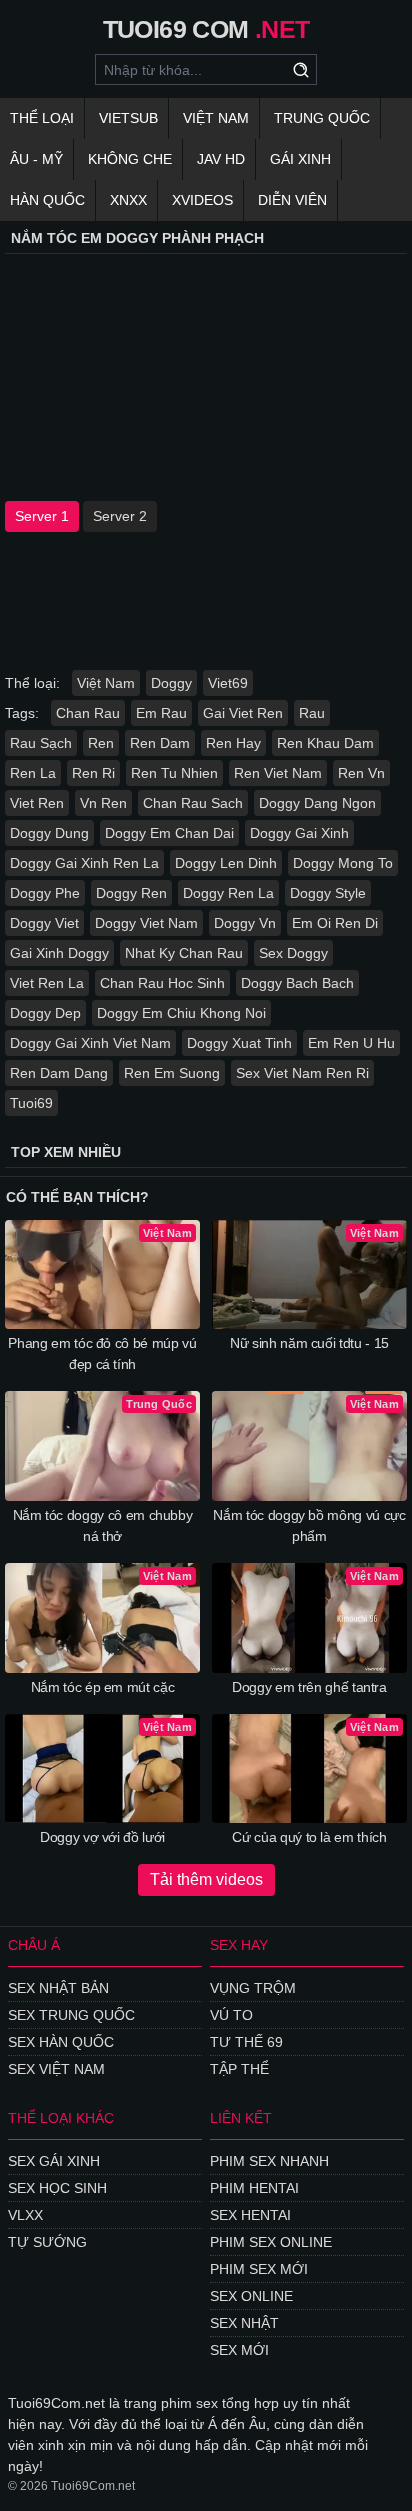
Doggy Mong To (343, 863)
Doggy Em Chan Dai (169, 833)
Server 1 (42, 516)
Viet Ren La (47, 983)
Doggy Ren (131, 893)
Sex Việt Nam (56, 2069)
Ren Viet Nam (278, 773)
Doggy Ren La (228, 893)
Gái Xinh (300, 159)
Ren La (33, 773)
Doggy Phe (45, 893)
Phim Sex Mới (259, 2269)
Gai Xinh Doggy (59, 953)
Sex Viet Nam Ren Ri (302, 1073)
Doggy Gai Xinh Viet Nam (90, 1043)
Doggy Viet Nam (146, 923)
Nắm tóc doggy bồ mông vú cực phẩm (309, 1525)
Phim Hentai (254, 2188)
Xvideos (202, 200)
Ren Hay (233, 743)
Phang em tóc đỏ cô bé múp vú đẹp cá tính (102, 1353)
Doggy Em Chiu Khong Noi (181, 1013)
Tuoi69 (31, 1103)
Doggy (171, 683)
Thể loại (42, 118)
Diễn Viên (292, 200)
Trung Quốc (322, 118)
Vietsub (128, 118)
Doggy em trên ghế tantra (309, 1687)
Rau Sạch (41, 743)
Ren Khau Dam (325, 743)
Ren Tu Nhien (174, 773)
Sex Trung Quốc (71, 2015)
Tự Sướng (47, 2242)
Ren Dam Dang (59, 1073)
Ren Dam (160, 743)
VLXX (25, 2215)
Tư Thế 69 (246, 2042)
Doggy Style (328, 893)
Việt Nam (216, 118)
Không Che (130, 159)
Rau (312, 713)
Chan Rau (88, 713)
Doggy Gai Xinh (299, 833)
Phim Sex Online (271, 2242)
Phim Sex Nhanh (269, 2161)
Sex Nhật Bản (58, 1988)
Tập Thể (239, 2069)
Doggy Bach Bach (297, 983)
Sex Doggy (293, 953)
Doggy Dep (45, 1013)
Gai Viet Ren (243, 713)
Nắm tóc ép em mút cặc (103, 1687)
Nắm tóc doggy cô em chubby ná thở (103, 1525)
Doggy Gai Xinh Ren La (84, 863)
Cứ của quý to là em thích (309, 1837)
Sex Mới (239, 2350)
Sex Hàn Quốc (61, 2042)
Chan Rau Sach (193, 803)
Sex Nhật (244, 2323)
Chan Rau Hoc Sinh (162, 983)
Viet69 (228, 683)
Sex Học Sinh (57, 2188)
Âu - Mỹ (36, 159)
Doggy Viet (44, 923)
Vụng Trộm (253, 1988)
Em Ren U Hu (351, 1043)
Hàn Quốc (47, 200)
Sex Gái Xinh (54, 2161)
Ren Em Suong (172, 1073)
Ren (101, 743)
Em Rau (161, 713)
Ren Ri (93, 773)
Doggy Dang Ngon (317, 803)
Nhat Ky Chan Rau (184, 953)
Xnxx (128, 200)
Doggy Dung (49, 833)
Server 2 (120, 516)
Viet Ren (37, 803)
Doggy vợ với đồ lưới (102, 1837)
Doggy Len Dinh (226, 863)
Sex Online (251, 2296)
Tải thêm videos (206, 1879)
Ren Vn (361, 773)
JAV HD (221, 159)
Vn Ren (103, 803)
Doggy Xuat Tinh (239, 1043)
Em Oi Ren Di (335, 923)
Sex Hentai (250, 2215)
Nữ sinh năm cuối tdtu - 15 (309, 1343)
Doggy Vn (245, 923)
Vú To (231, 2015)
